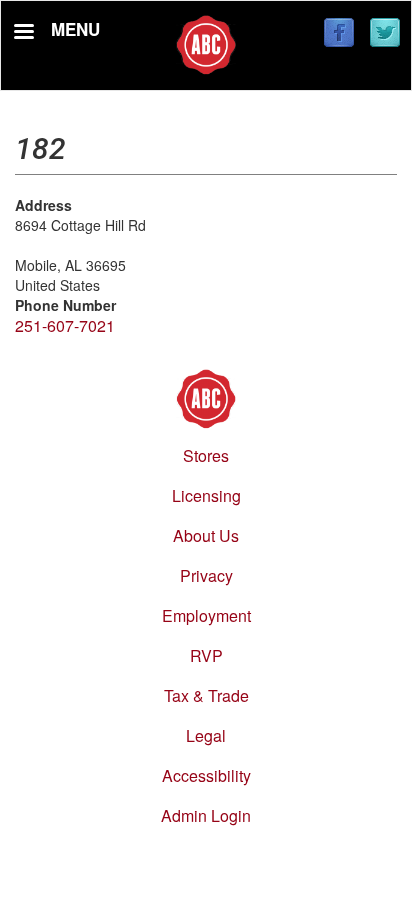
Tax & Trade (206, 695)
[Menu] (23, 33)
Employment (206, 615)
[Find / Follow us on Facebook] (339, 34)
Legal (206, 735)
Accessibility (206, 775)
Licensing (206, 495)
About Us (206, 535)
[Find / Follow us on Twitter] (385, 34)
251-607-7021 (65, 325)
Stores (206, 455)
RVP (206, 655)
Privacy (206, 575)
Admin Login (206, 815)
